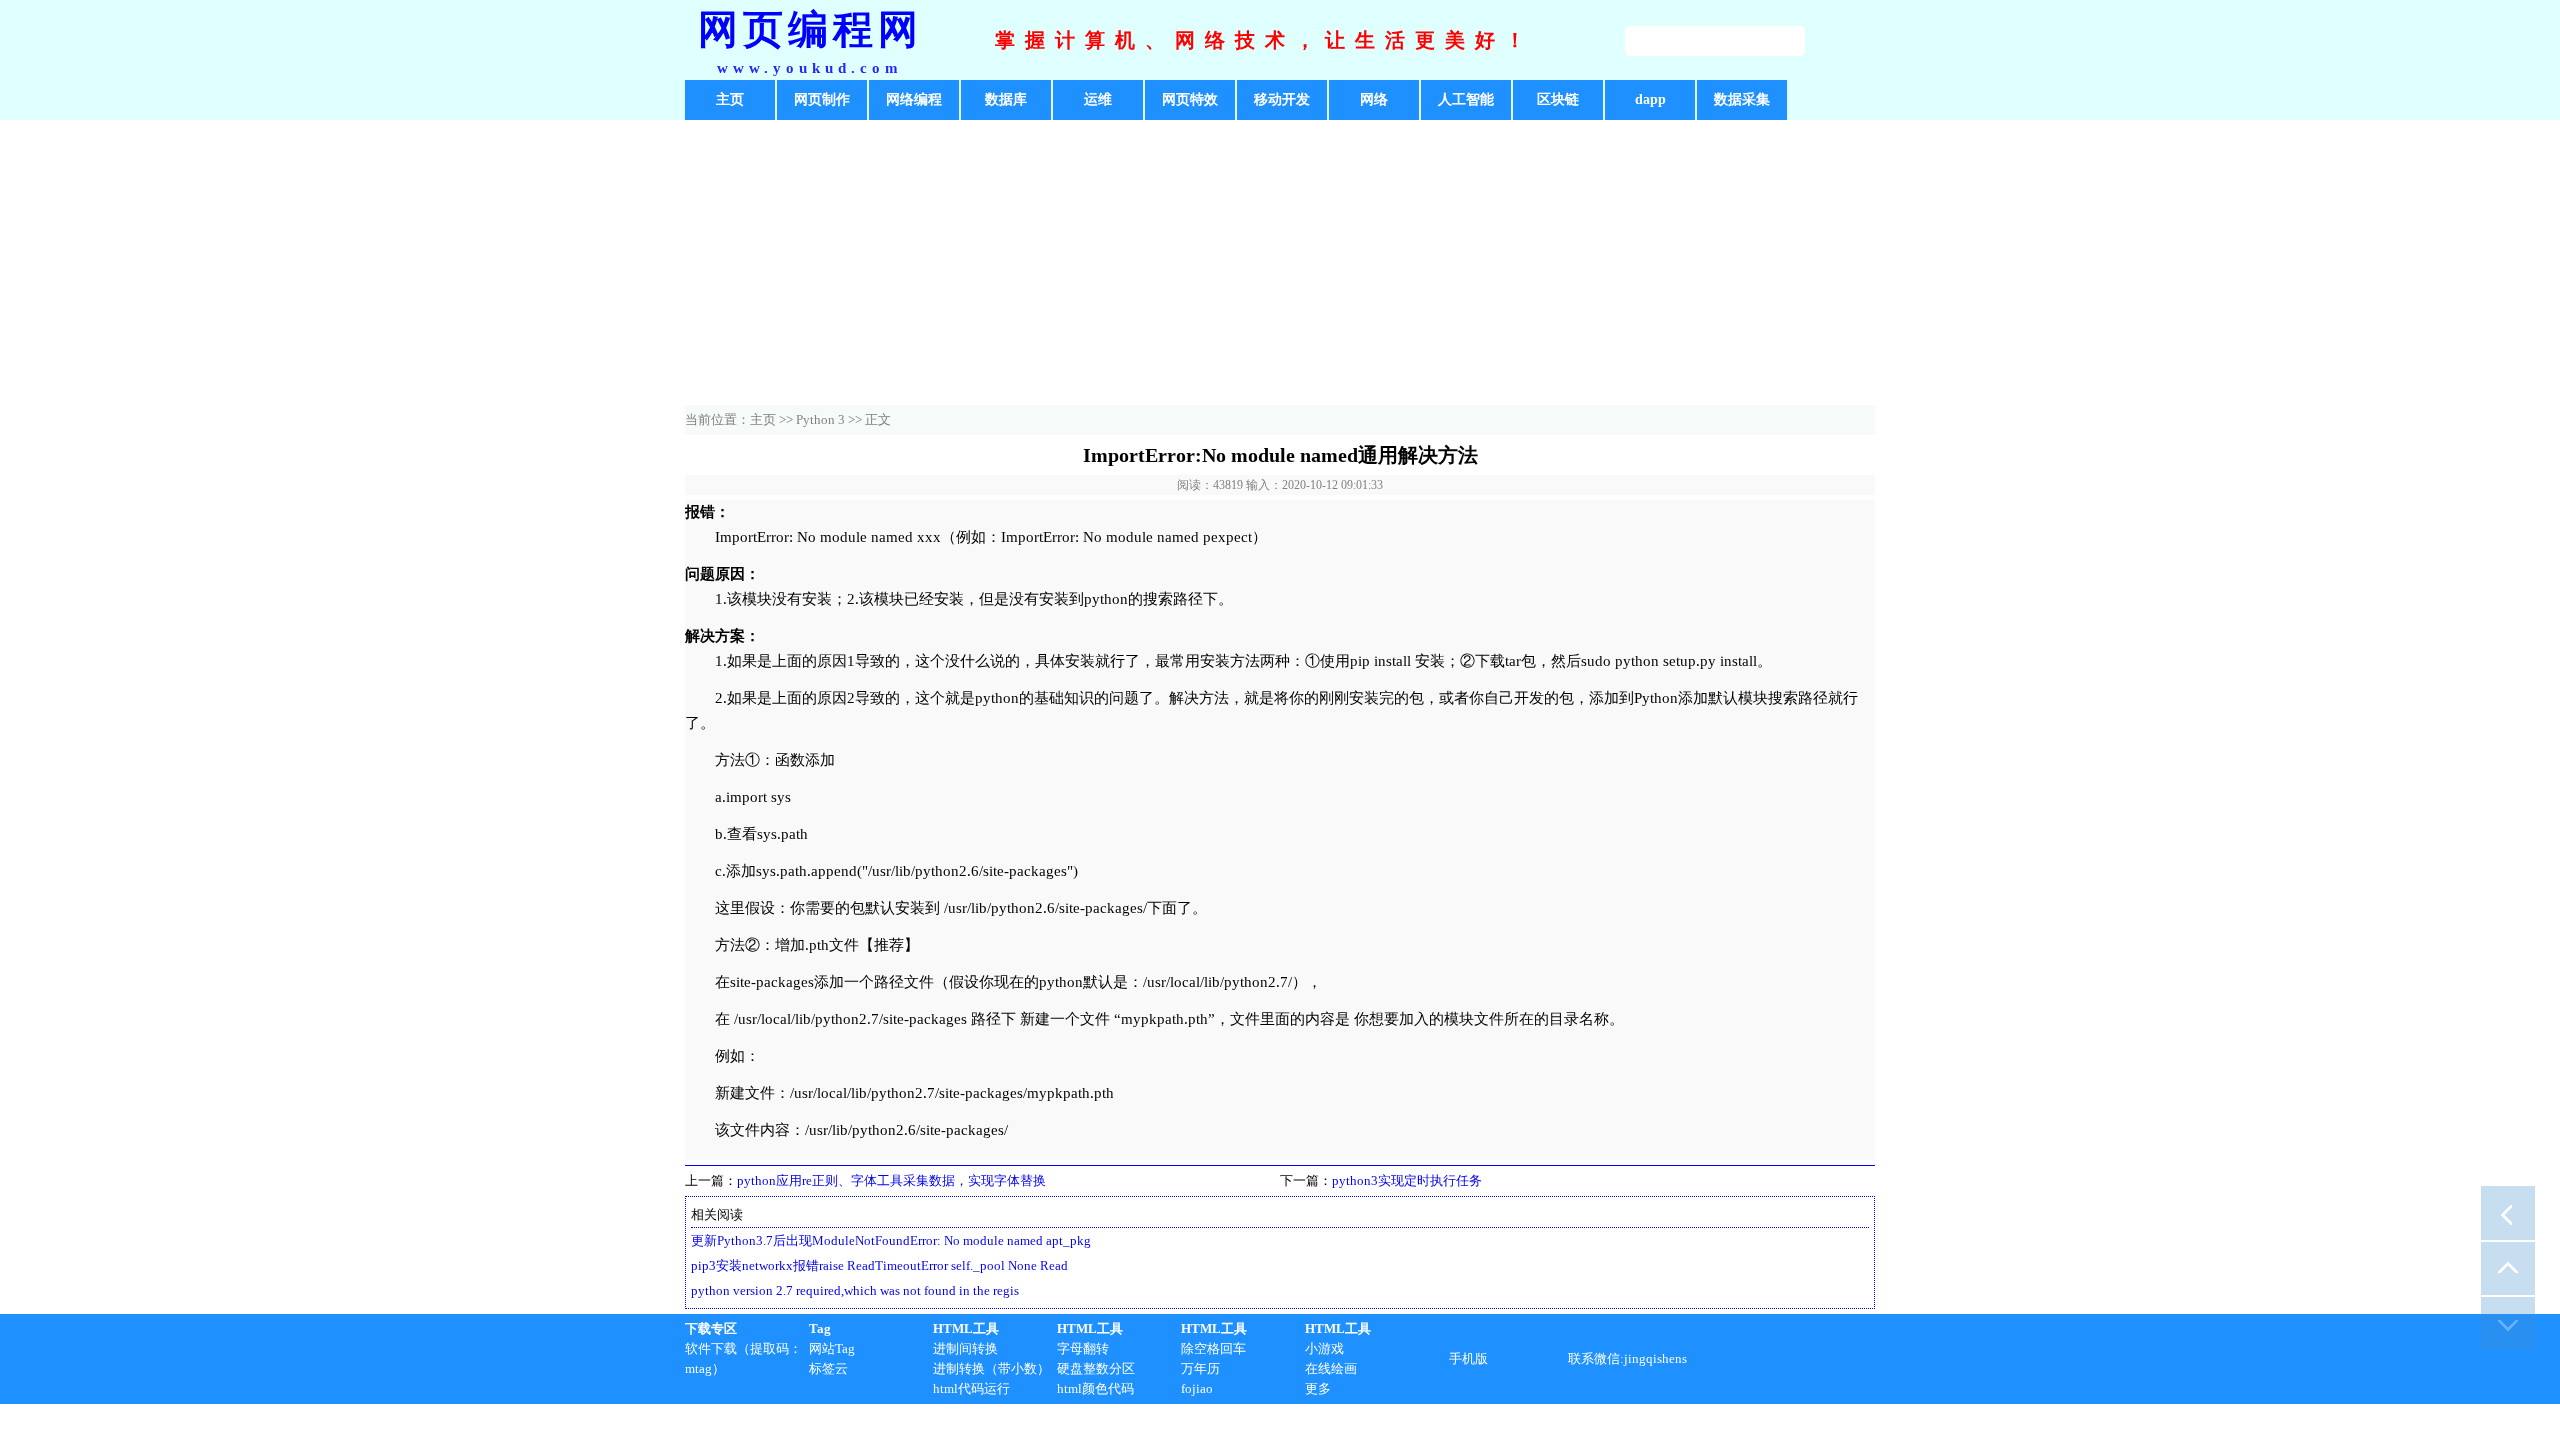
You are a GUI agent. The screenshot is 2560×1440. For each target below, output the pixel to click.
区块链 (1558, 99)
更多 (1318, 1388)
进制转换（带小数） (991, 1368)
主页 (730, 99)
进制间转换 (965, 1348)
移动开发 (1282, 99)
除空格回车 (1213, 1348)
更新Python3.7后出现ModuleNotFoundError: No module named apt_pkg (891, 1240)
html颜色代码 (1095, 1388)
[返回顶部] (2508, 1268)
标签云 (828, 1368)
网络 (1374, 99)
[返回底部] (2508, 1323)
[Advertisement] (1280, 265)
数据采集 (1742, 99)
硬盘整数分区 (1096, 1368)
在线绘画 (1331, 1368)
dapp (1650, 99)
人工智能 (1466, 99)
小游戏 (1324, 1348)
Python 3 (820, 419)
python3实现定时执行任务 (1407, 1180)
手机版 (1468, 1358)
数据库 (1006, 99)
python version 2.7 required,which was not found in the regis (855, 1290)
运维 (1098, 99)
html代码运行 (971, 1388)
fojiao (1197, 1388)
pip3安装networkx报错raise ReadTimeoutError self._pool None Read (879, 1265)
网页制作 (822, 99)
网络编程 (914, 99)
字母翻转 (1083, 1348)
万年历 (1200, 1368)
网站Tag (832, 1348)
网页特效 (1190, 99)
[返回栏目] (2508, 1213)
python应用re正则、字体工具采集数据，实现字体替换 (891, 1180)
